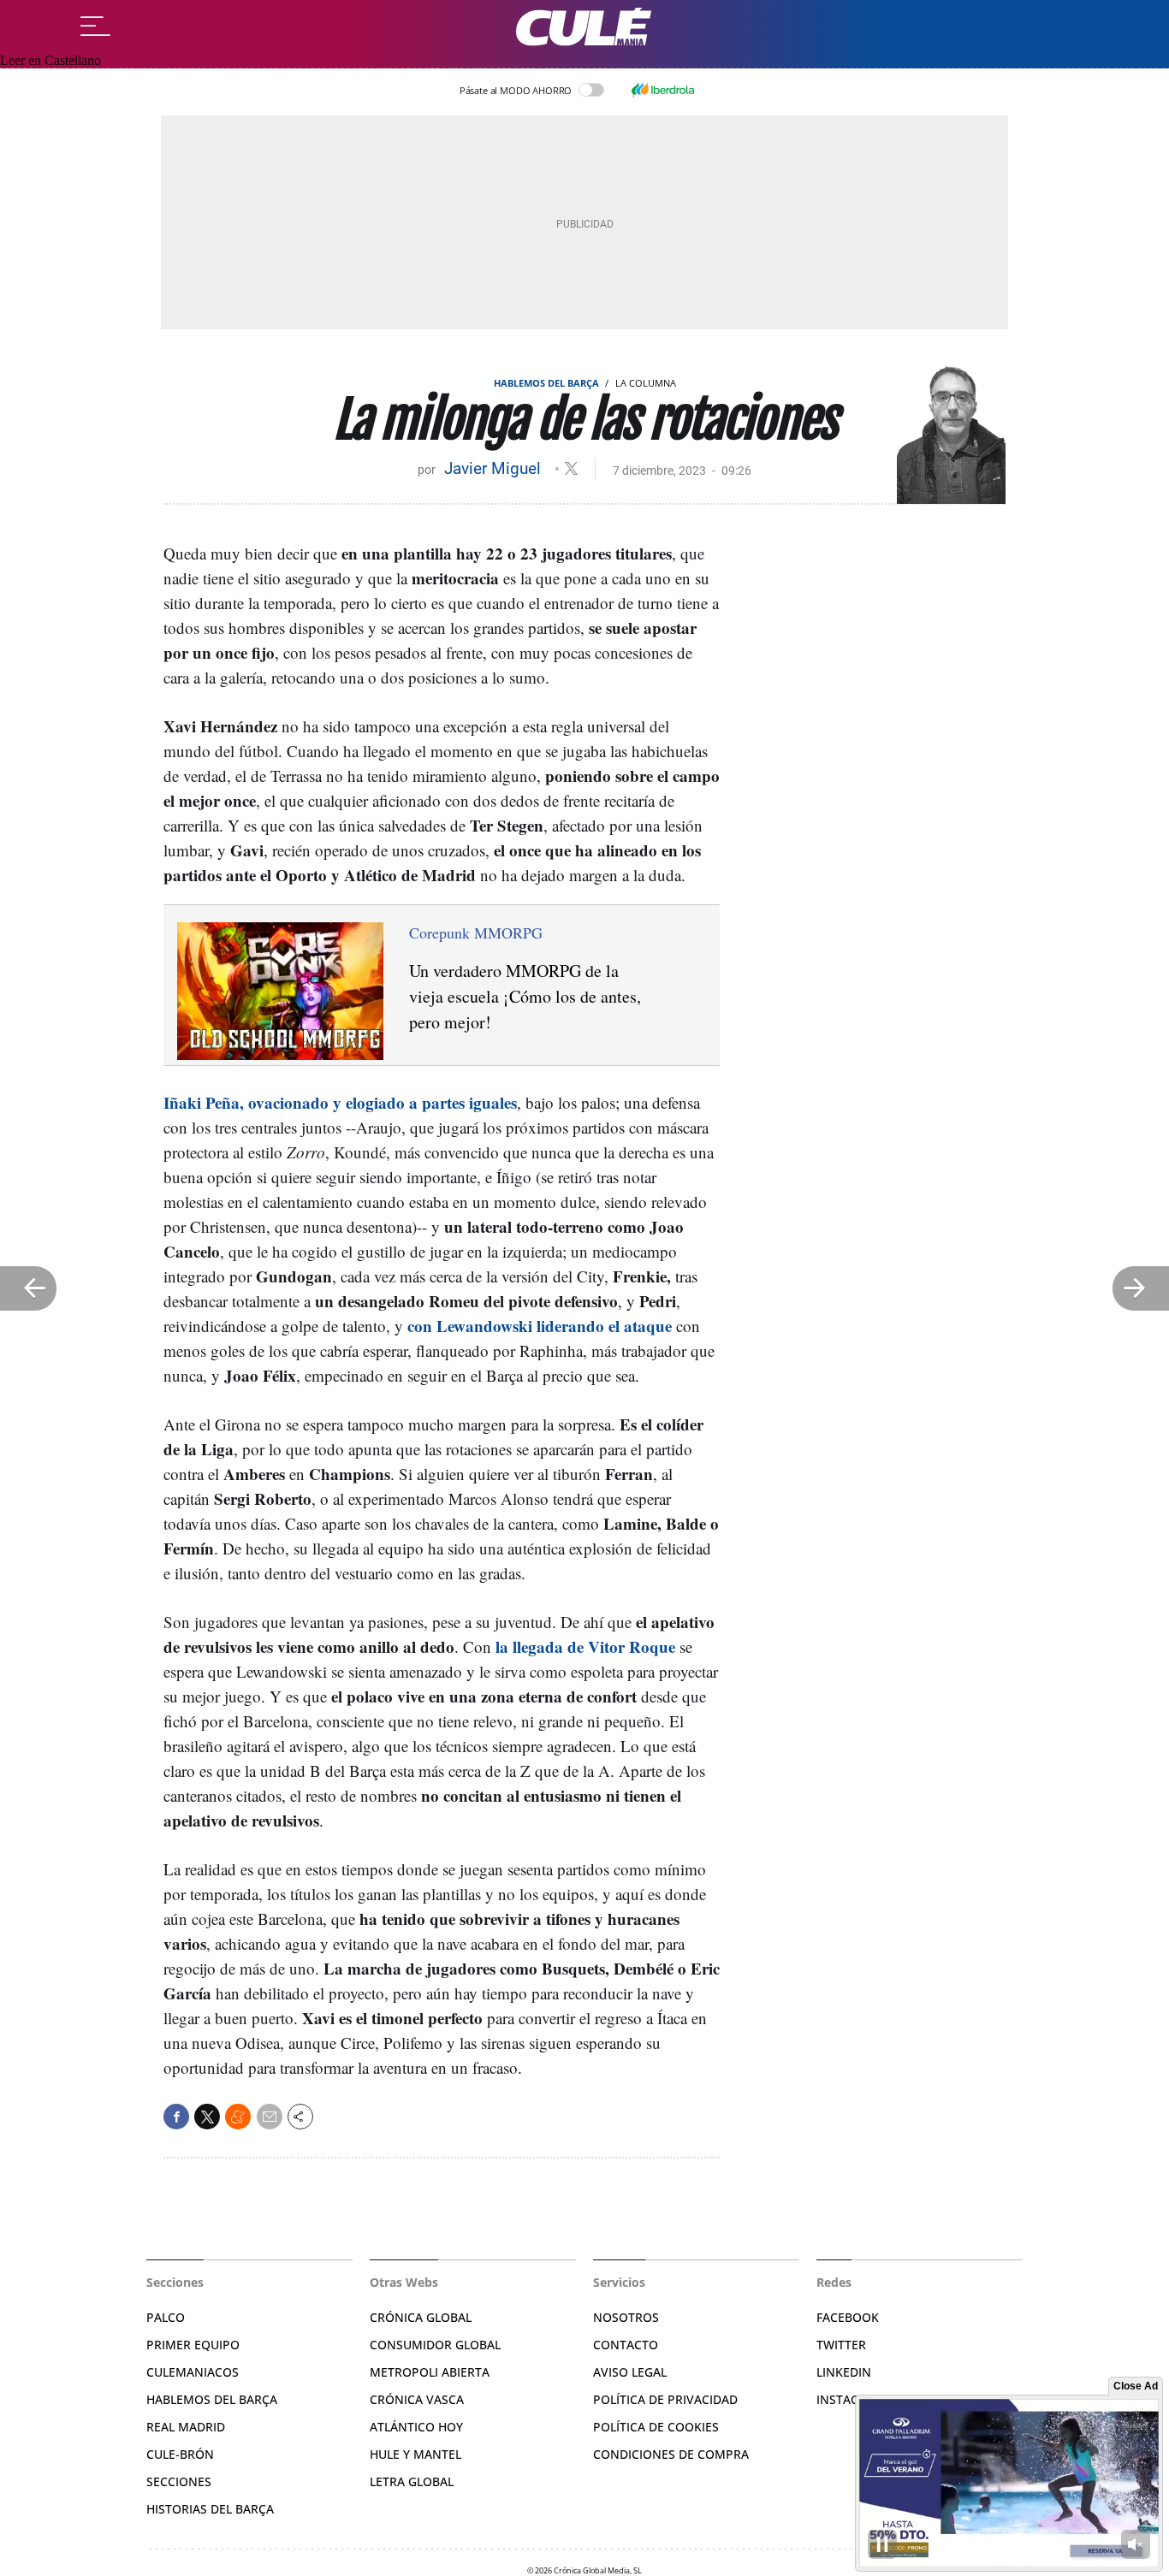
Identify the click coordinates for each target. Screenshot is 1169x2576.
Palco (166, 2317)
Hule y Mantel (415, 2454)
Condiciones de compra (671, 2454)
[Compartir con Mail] (270, 2117)
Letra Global (412, 2481)
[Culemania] (584, 27)
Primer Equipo (193, 2345)
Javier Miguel (495, 468)
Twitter (841, 2345)
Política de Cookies (656, 2427)
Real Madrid (186, 2427)
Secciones (179, 2481)
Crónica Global (421, 2317)
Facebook (848, 2317)
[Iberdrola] (662, 90)
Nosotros (626, 2317)
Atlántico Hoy (416, 2427)
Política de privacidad (665, 2399)
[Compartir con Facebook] (176, 2117)
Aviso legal (630, 2372)
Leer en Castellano (50, 60)
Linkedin (844, 2372)
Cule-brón (180, 2454)
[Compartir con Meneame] (238, 2117)
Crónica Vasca (417, 2399)
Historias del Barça (210, 2509)
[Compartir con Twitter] (207, 2117)
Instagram (851, 2399)
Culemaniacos (193, 2372)
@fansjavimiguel (571, 468)
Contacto (626, 2345)
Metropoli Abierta (430, 2372)
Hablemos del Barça (546, 383)
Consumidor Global (435, 2345)
